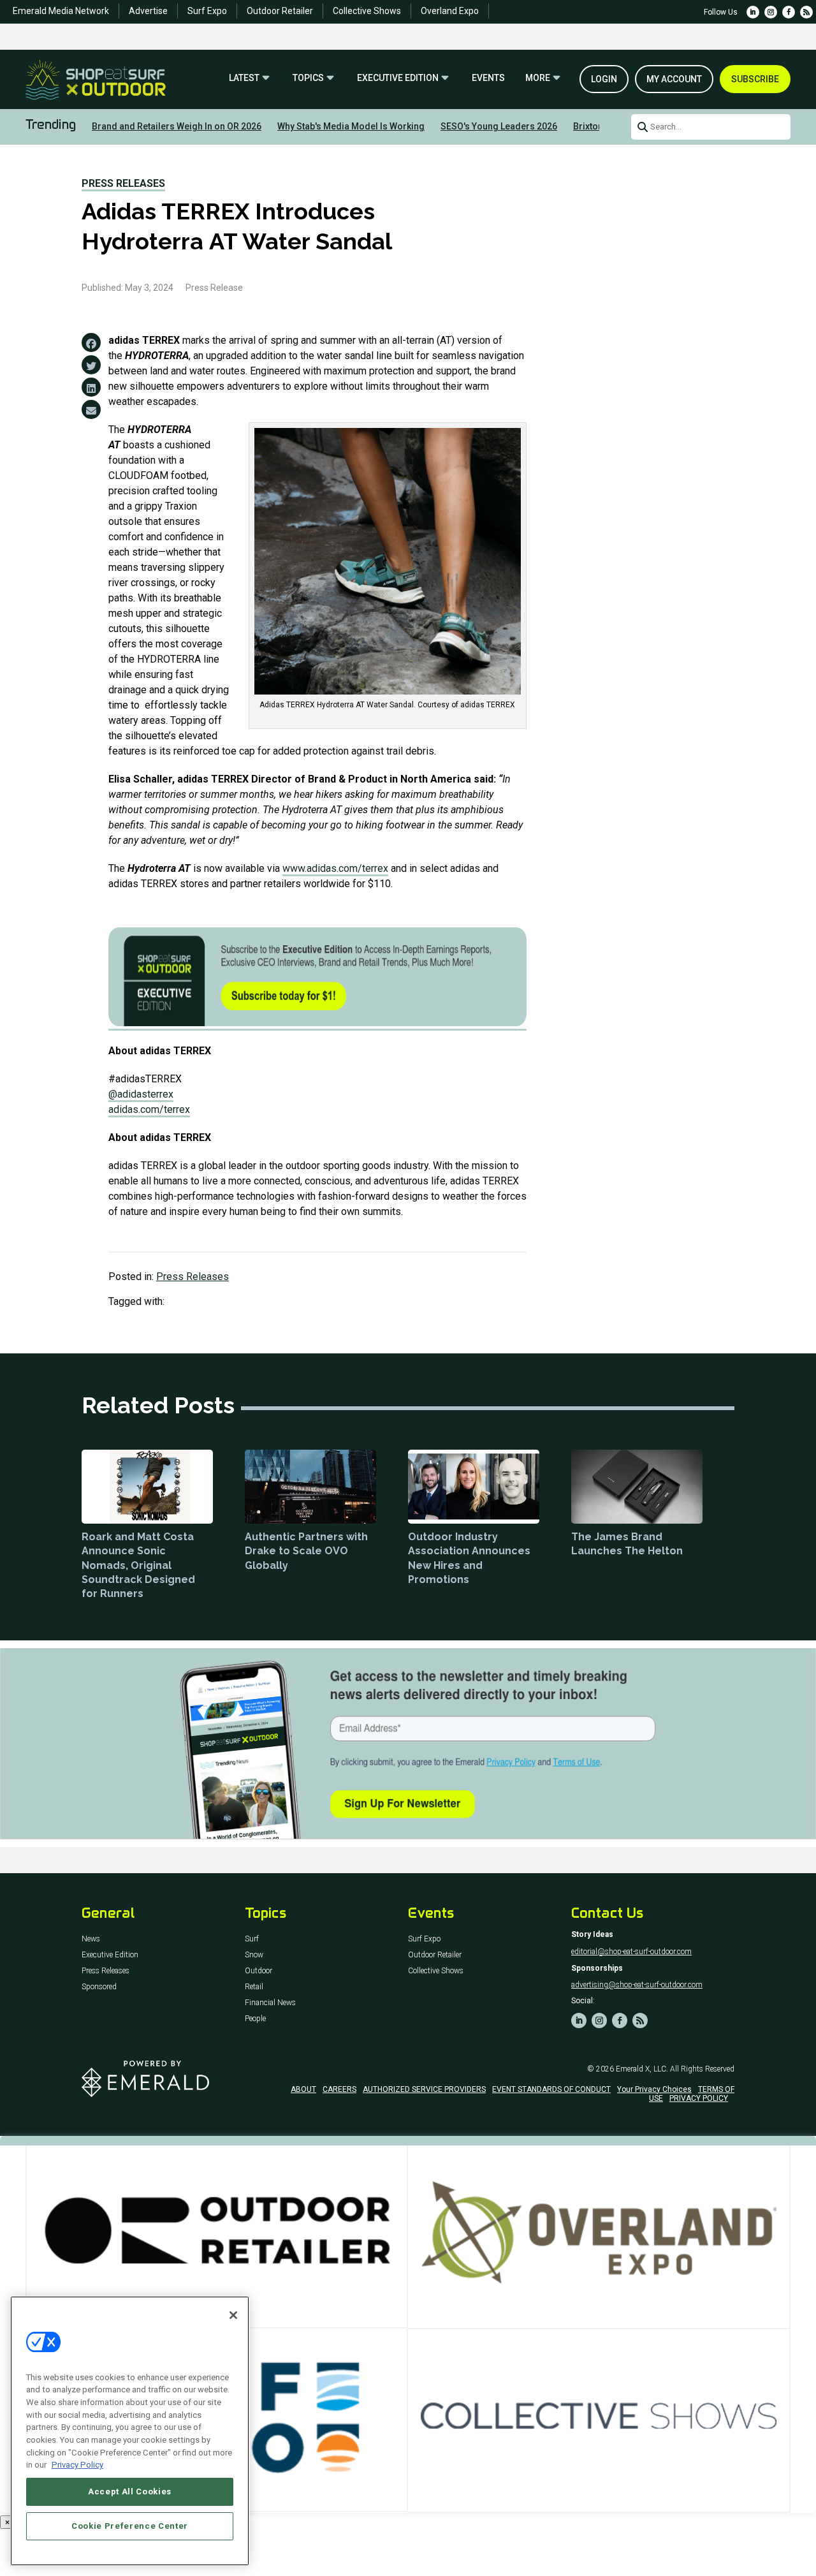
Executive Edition (398, 78)
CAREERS (339, 2089)
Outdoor (259, 1971)
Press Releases (123, 183)
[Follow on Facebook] (789, 12)
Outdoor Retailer (280, 11)
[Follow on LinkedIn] (753, 12)
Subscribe (755, 79)
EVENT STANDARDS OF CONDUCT (551, 2089)
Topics (308, 78)
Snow (254, 1955)
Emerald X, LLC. (642, 2069)
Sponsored (99, 1987)
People (255, 2019)
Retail (254, 1987)
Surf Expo (207, 11)
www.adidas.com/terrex (335, 868)
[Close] (233, 2315)
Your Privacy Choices (654, 2089)
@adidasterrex (141, 1094)
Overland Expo (450, 11)
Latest (244, 78)
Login (604, 79)
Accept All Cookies (130, 2491)
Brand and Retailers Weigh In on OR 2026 (177, 126)
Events (488, 78)
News (91, 1939)
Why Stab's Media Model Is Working (351, 126)
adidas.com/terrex (149, 1109)
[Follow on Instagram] (771, 12)
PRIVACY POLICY (699, 2098)
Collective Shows (367, 11)
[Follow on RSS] (806, 12)
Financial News (270, 2003)
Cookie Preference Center (130, 2526)
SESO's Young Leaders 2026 (499, 126)
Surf (252, 1939)
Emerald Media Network (61, 11)
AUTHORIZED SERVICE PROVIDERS (424, 2089)
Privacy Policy (77, 2465)
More (538, 78)
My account (674, 79)
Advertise (148, 11)
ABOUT (303, 2089)
